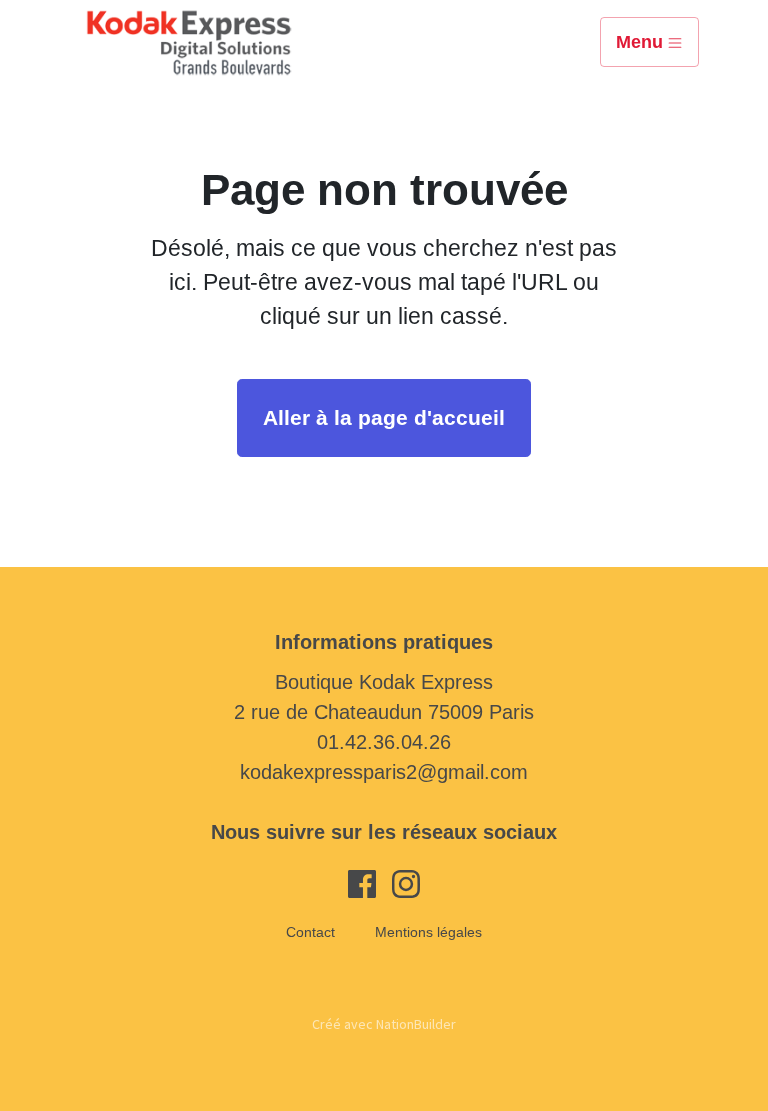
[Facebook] (362, 882)
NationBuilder (416, 1024)
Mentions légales (428, 932)
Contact (310, 932)
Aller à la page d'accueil (384, 418)
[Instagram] (406, 882)
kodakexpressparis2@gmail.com (384, 772)
